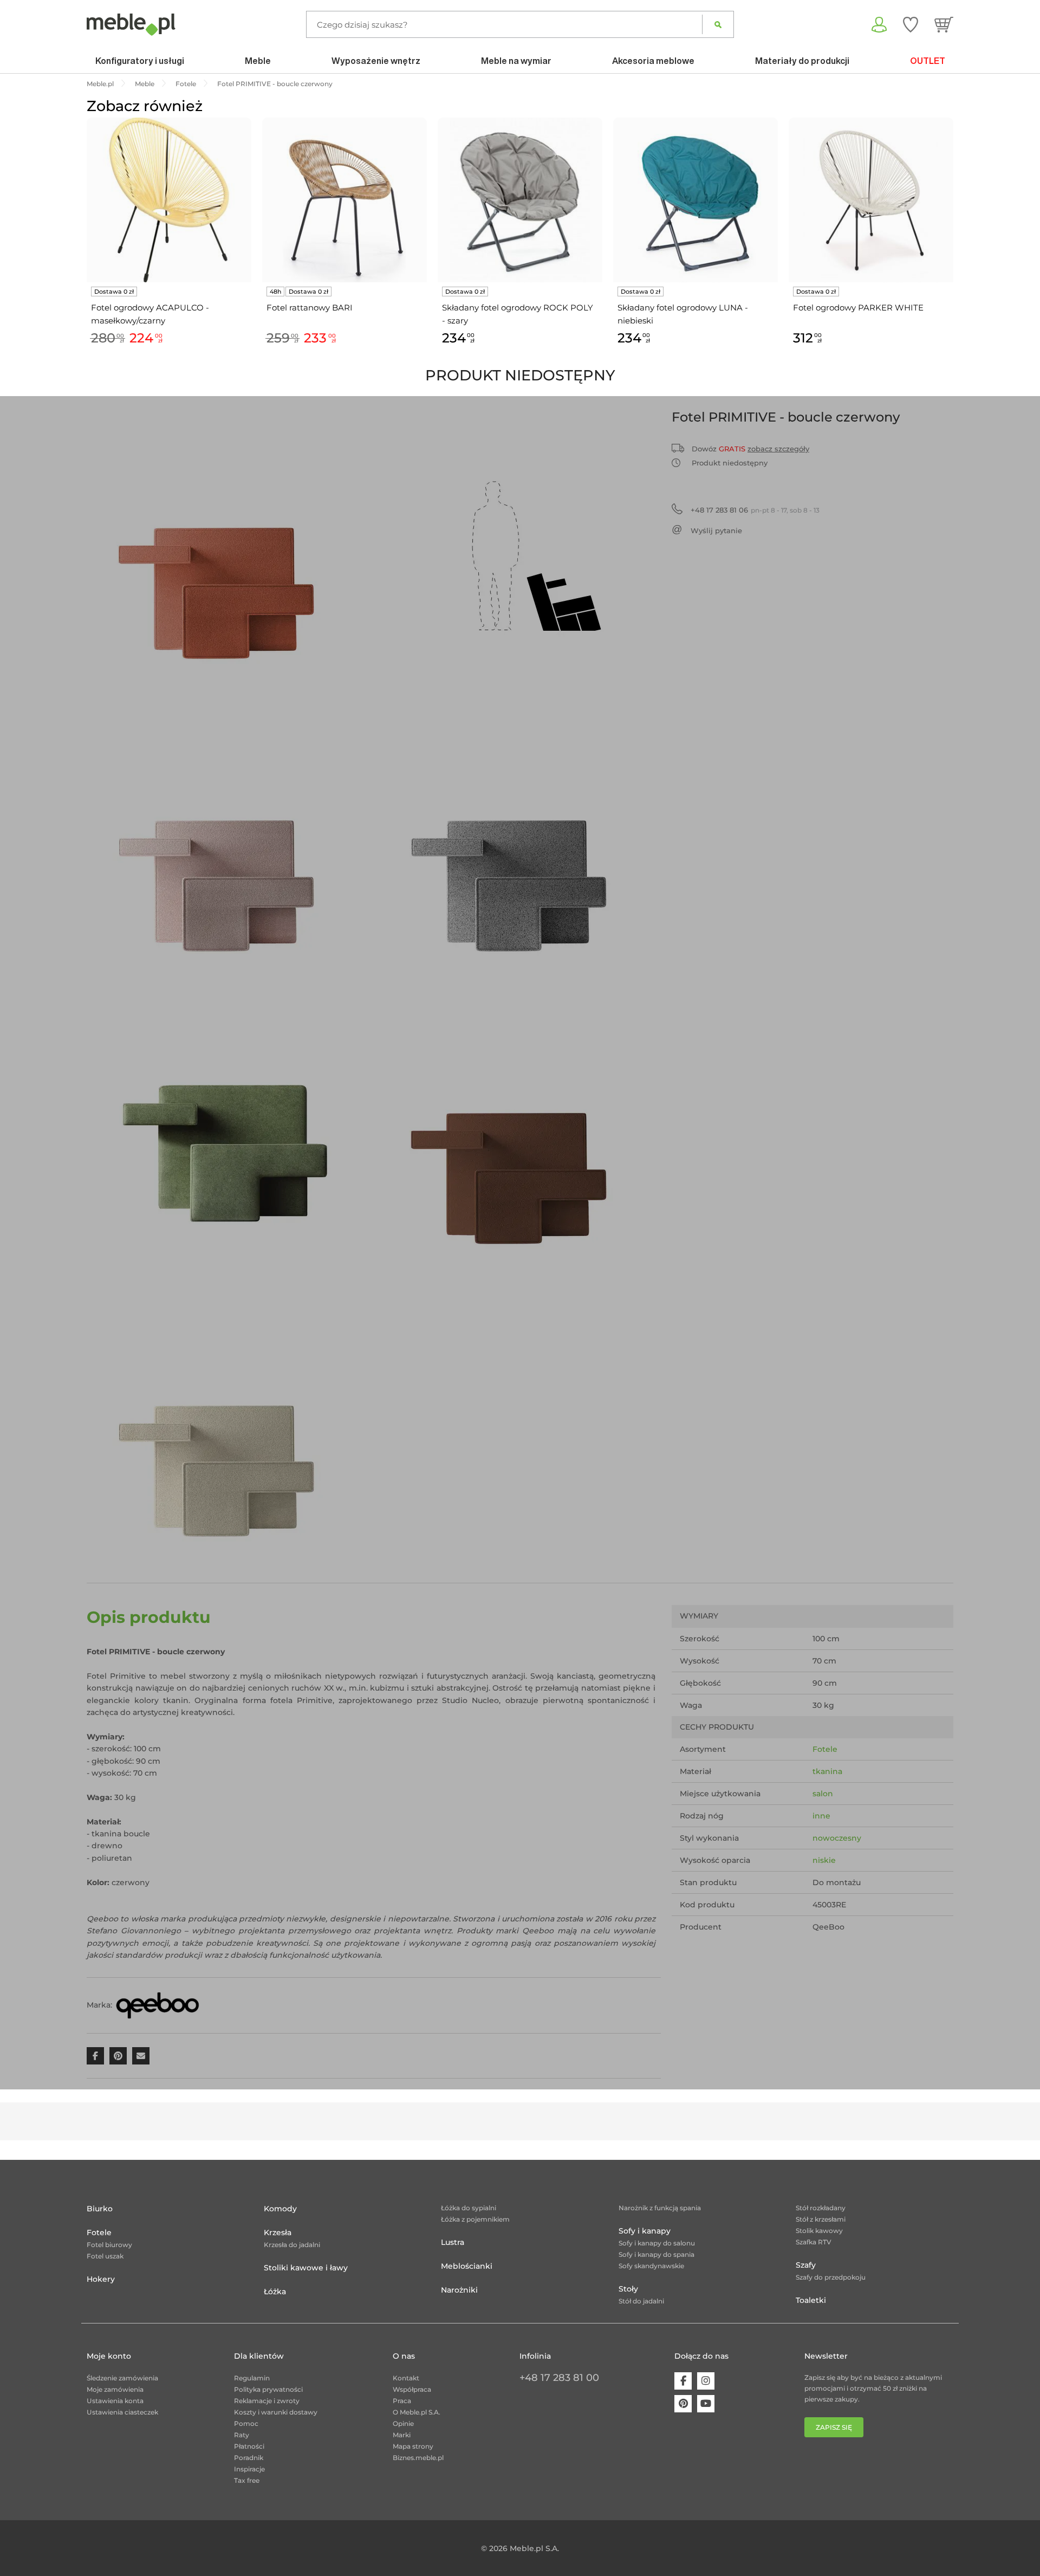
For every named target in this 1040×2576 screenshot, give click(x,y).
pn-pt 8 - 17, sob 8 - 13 (755, 510)
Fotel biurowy (109, 2245)
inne (821, 1816)
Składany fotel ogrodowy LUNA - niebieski (683, 314)
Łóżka (275, 2292)
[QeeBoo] (158, 2005)
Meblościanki (467, 2266)
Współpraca (412, 2389)
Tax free (247, 2480)
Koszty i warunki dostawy (276, 2412)
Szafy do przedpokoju (831, 2277)
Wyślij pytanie (716, 530)
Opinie (403, 2423)
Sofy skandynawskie (651, 2266)
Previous (84, 244)
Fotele (825, 1749)
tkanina (827, 1771)
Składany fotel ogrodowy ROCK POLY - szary (518, 314)
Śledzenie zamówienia (122, 2378)
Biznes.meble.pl (418, 2458)
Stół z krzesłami (821, 2219)
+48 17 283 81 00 (559, 2378)
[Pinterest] (683, 2404)
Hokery (101, 2279)
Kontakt (406, 2378)
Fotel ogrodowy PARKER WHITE (858, 308)
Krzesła (278, 2232)
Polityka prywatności (268, 2389)
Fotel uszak (105, 2256)
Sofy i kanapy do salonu (657, 2243)
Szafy (806, 2265)
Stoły (628, 2289)
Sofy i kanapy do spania (656, 2254)
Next (956, 244)
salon (823, 1794)
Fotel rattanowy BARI (310, 308)
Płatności (249, 2446)
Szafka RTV (814, 2242)
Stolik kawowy (819, 2231)
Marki (402, 2435)
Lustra (453, 2242)
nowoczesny (837, 1838)
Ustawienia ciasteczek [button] (122, 2412)
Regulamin (252, 2378)
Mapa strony (413, 2446)
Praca (402, 2401)
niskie (824, 1860)
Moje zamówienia (115, 2389)
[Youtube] (706, 2404)
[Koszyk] (944, 24)
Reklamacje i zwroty (267, 2401)
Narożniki (459, 2290)
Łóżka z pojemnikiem (475, 2219)
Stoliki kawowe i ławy (306, 2268)
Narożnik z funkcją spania (660, 2208)
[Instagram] (706, 2381)
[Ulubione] (911, 24)
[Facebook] (683, 2381)
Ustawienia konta (115, 2401)
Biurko (100, 2209)
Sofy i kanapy (645, 2231)
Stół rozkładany (821, 2208)
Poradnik (249, 2458)
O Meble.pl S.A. (417, 2412)
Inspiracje (249, 2469)
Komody (280, 2209)
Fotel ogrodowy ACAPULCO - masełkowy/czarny (150, 314)
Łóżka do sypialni (469, 2208)
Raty (242, 2435)
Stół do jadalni (641, 2301)
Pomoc (246, 2423)
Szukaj (718, 24)
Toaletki (811, 2300)
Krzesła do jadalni (292, 2245)
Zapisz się (834, 2427)
